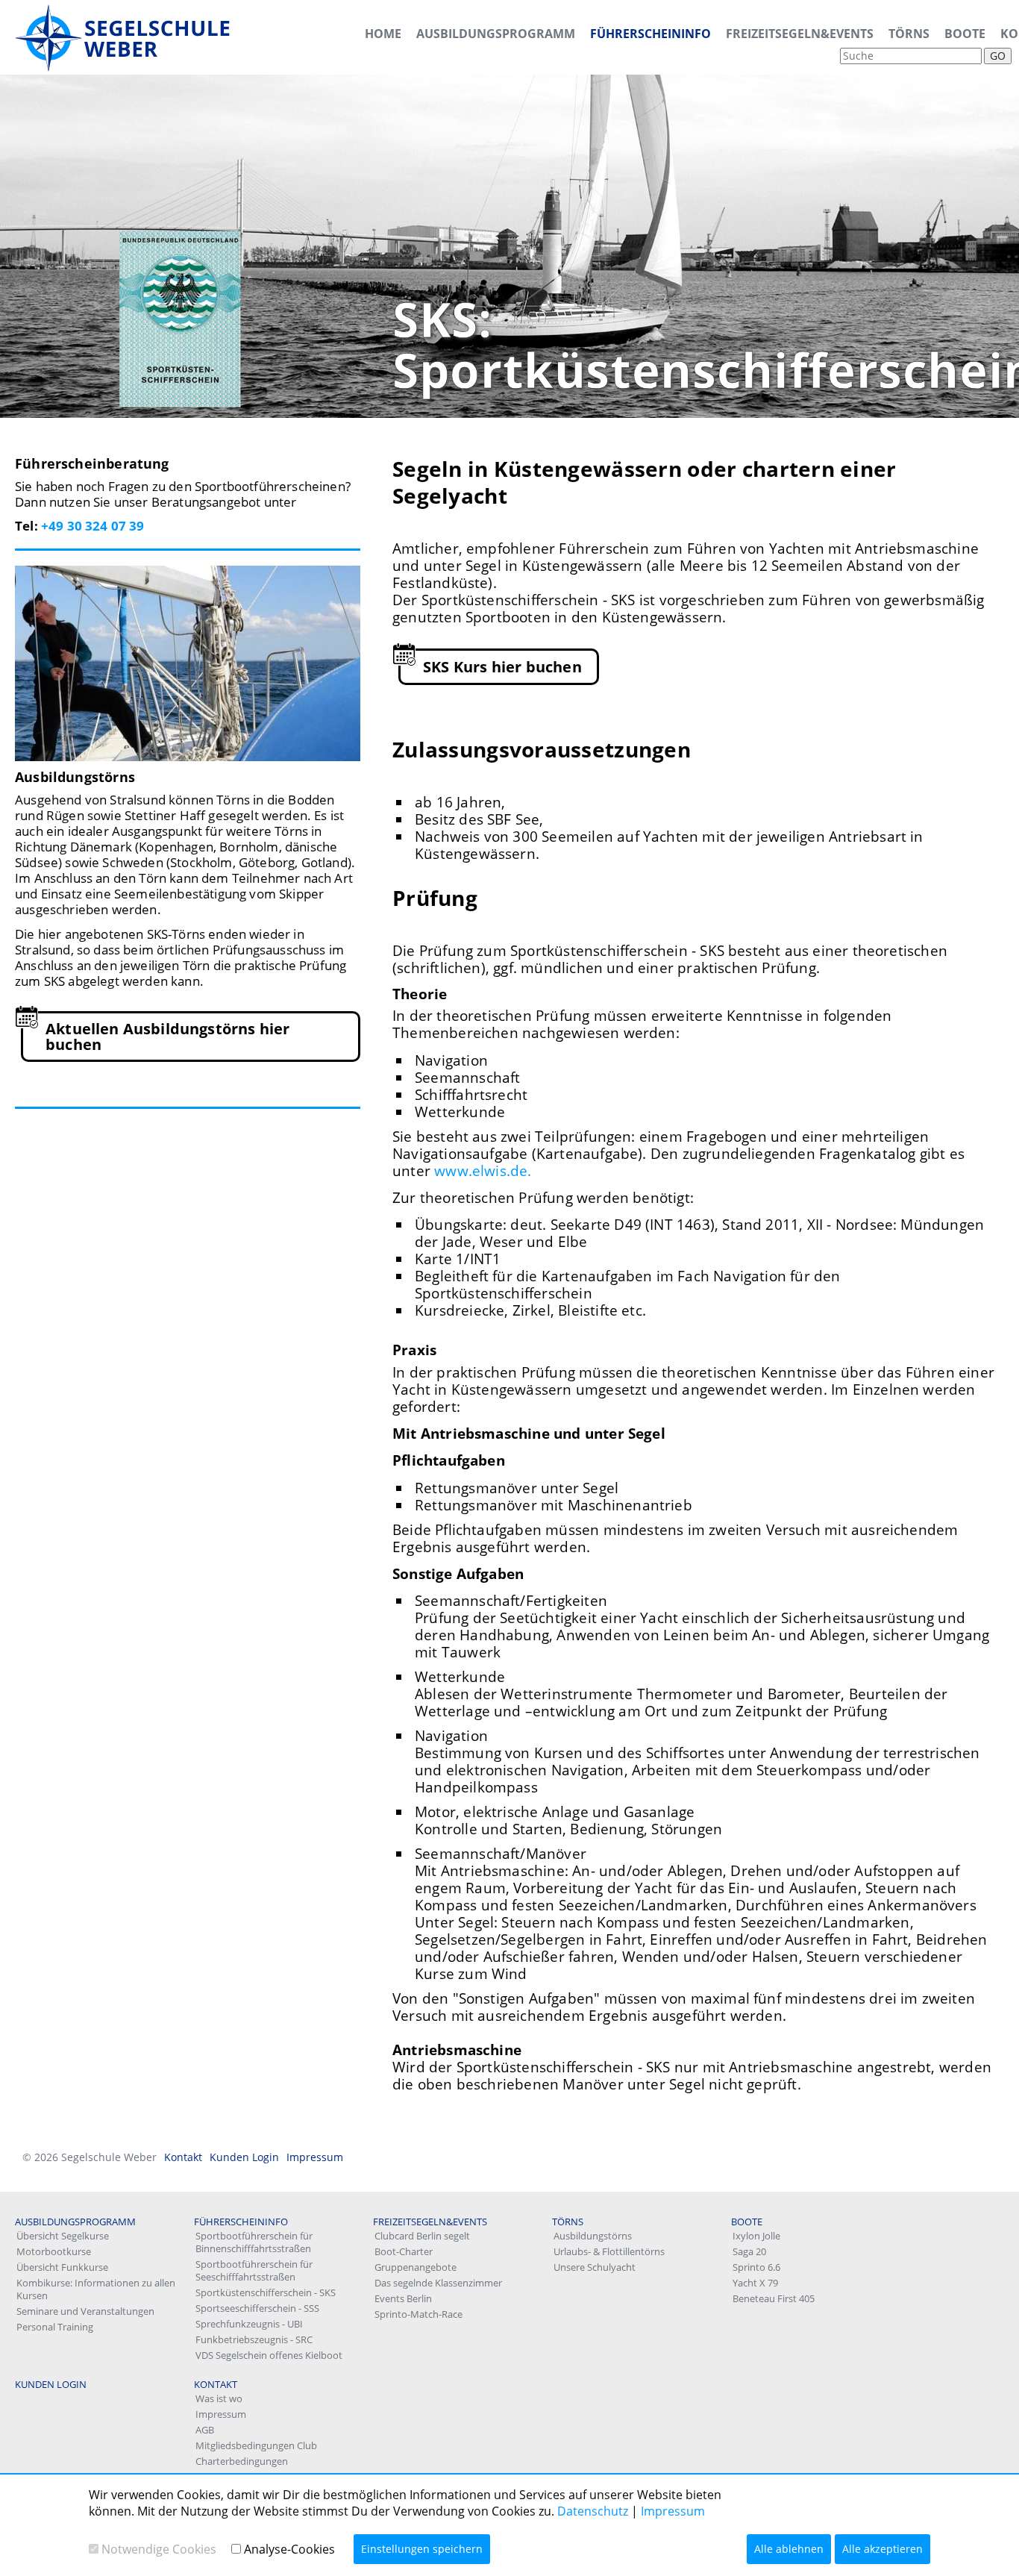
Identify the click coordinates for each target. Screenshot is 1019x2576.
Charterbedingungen (242, 2461)
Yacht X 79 (755, 2283)
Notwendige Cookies (159, 2549)
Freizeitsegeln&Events (800, 34)
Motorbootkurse (54, 2251)
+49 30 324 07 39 (93, 526)
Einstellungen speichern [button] (422, 2549)
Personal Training (55, 2327)
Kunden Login (244, 2157)
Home (383, 34)
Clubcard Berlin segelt (422, 2236)
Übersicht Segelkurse (63, 2236)
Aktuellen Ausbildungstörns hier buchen (167, 1037)
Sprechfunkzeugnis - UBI (249, 2324)
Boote (965, 34)
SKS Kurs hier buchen (502, 667)
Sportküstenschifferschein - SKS (266, 2292)
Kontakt (183, 2157)
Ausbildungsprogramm (496, 34)
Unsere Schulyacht (595, 2267)
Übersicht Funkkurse (62, 2267)
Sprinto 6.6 (756, 2267)
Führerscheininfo (650, 34)
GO (998, 56)
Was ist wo (219, 2398)
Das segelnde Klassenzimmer (438, 2283)
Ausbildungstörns (593, 2236)
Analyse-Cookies (289, 2549)
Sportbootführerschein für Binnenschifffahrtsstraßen (254, 2242)
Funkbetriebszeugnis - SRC (254, 2339)
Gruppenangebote (416, 2267)
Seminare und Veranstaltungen (85, 2311)
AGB (205, 2430)
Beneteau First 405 (774, 2298)
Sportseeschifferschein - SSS (257, 2308)
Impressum (315, 2157)
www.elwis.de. (483, 1171)
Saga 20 (749, 2251)
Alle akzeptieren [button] (882, 2549)
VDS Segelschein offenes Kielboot (269, 2355)
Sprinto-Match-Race (418, 2314)
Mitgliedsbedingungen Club (256, 2445)
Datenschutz (593, 2511)
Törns (909, 34)
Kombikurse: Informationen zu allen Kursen (96, 2289)
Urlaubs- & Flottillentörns (609, 2251)
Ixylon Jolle (756, 2236)
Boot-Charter (404, 2251)
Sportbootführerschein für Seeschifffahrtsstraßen (254, 2270)
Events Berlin (403, 2298)
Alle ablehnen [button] (789, 2549)
